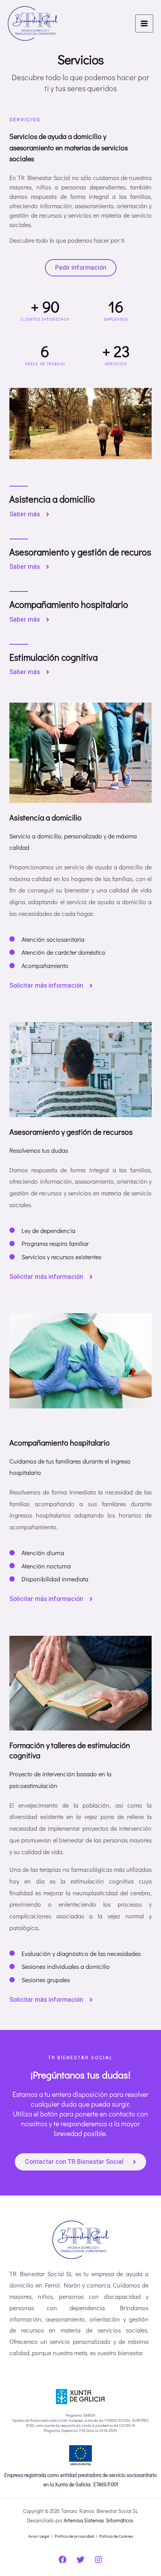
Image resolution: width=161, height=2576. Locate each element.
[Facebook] (63, 2560)
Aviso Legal (39, 2536)
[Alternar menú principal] (144, 23)
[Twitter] (80, 2560)
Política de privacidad (74, 2536)
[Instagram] (98, 2560)
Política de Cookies (116, 2536)
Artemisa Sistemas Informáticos (99, 2520)
